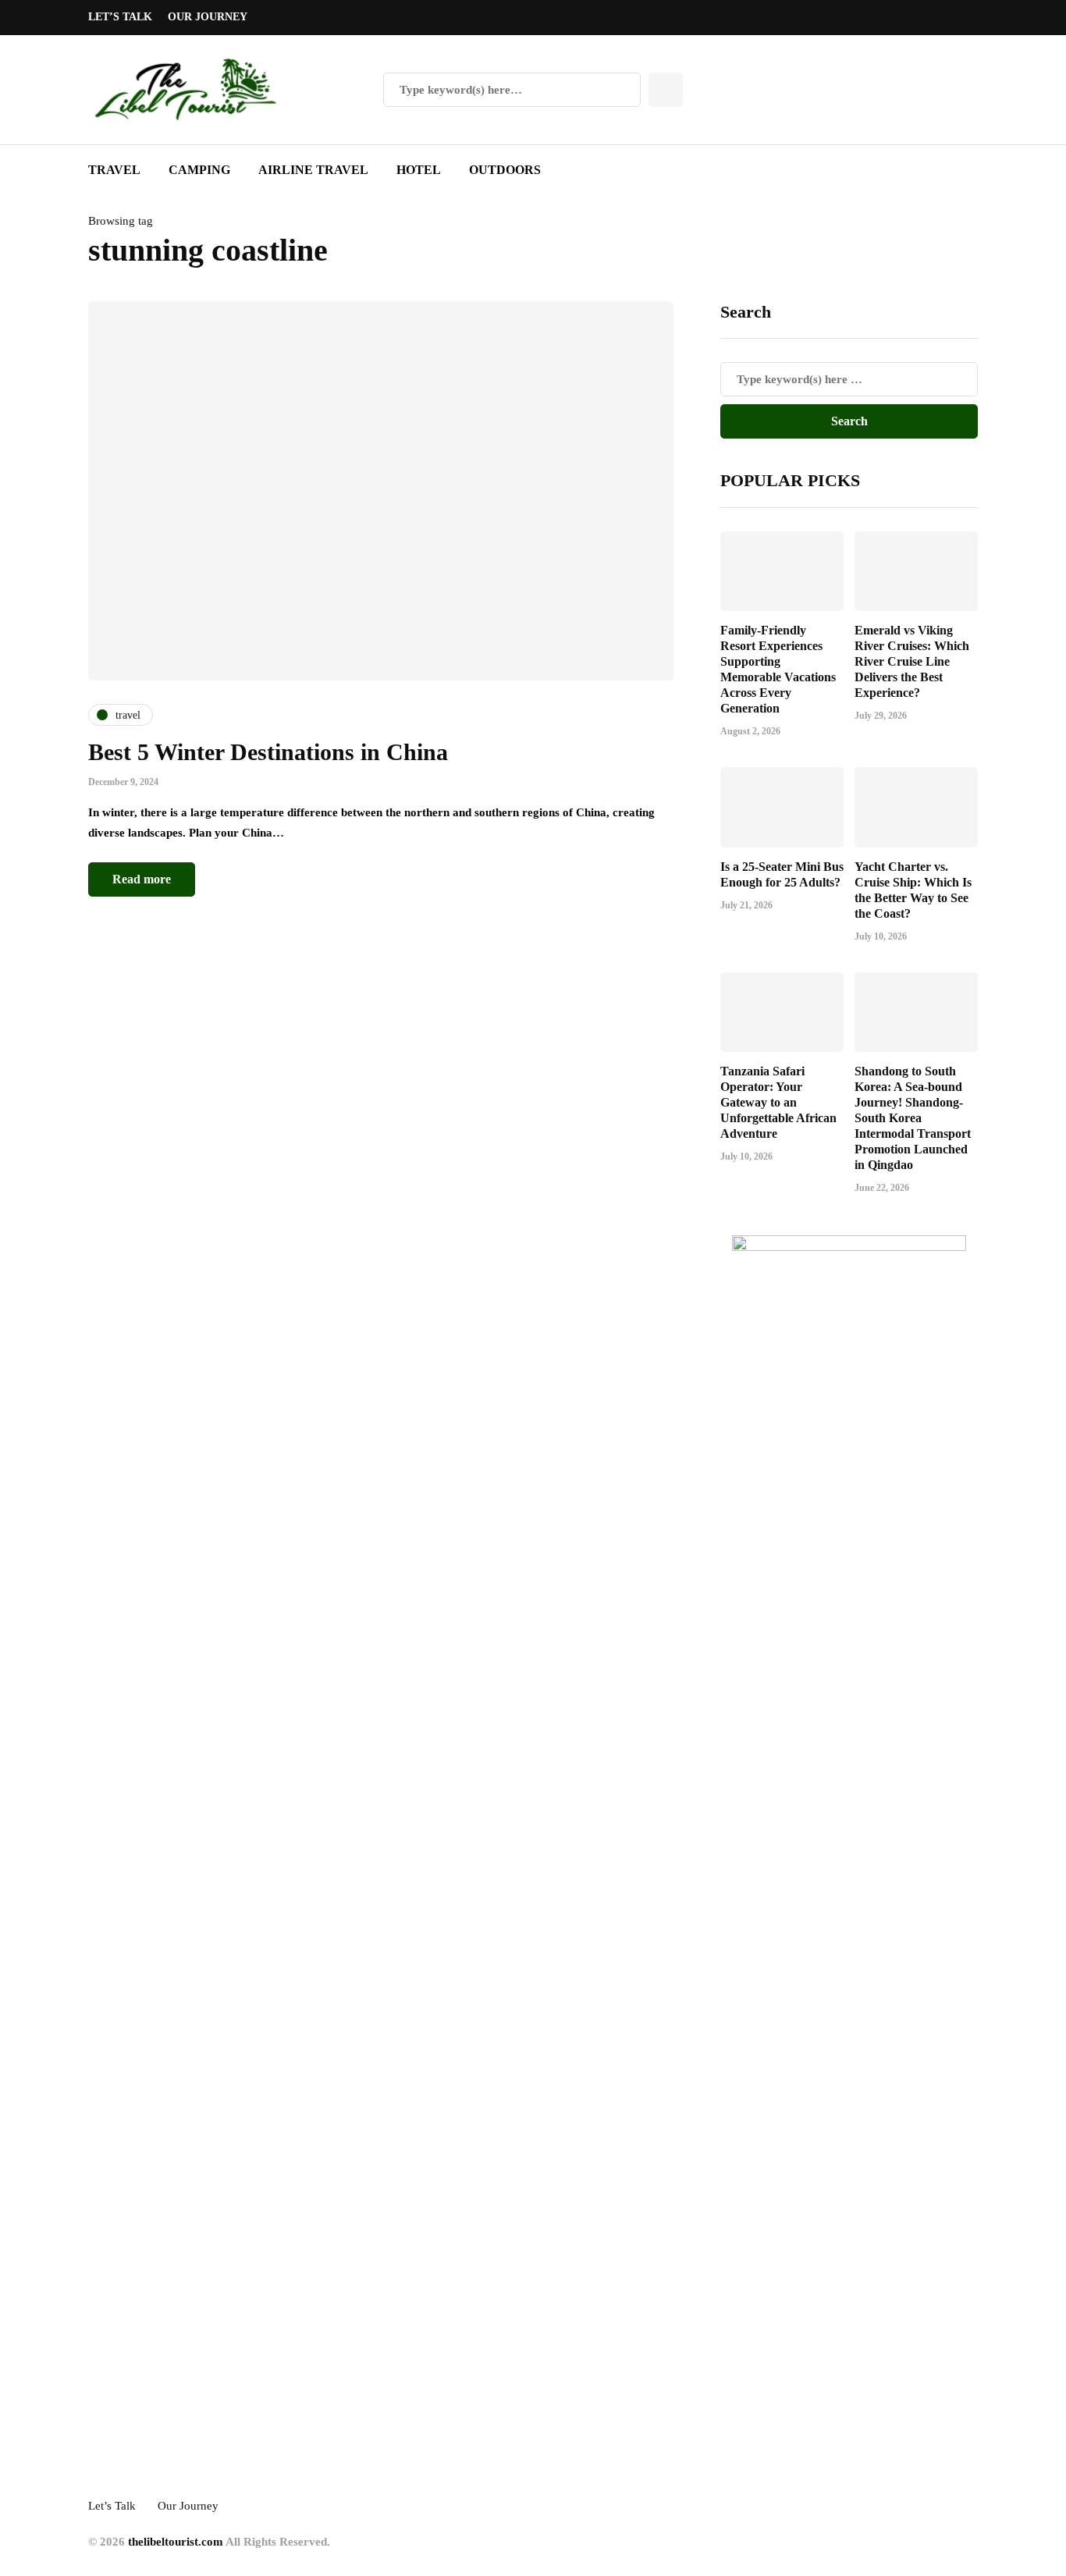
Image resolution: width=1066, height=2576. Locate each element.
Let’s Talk (120, 17)
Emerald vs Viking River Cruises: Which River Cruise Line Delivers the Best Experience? (912, 661)
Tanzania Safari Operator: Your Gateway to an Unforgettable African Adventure (778, 1102)
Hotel (419, 170)
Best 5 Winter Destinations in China (268, 752)
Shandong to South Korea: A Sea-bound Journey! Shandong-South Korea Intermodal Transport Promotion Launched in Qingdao (913, 1118)
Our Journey (208, 17)
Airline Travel (313, 170)
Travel (114, 170)
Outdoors (505, 170)
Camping (199, 170)
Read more (142, 879)
